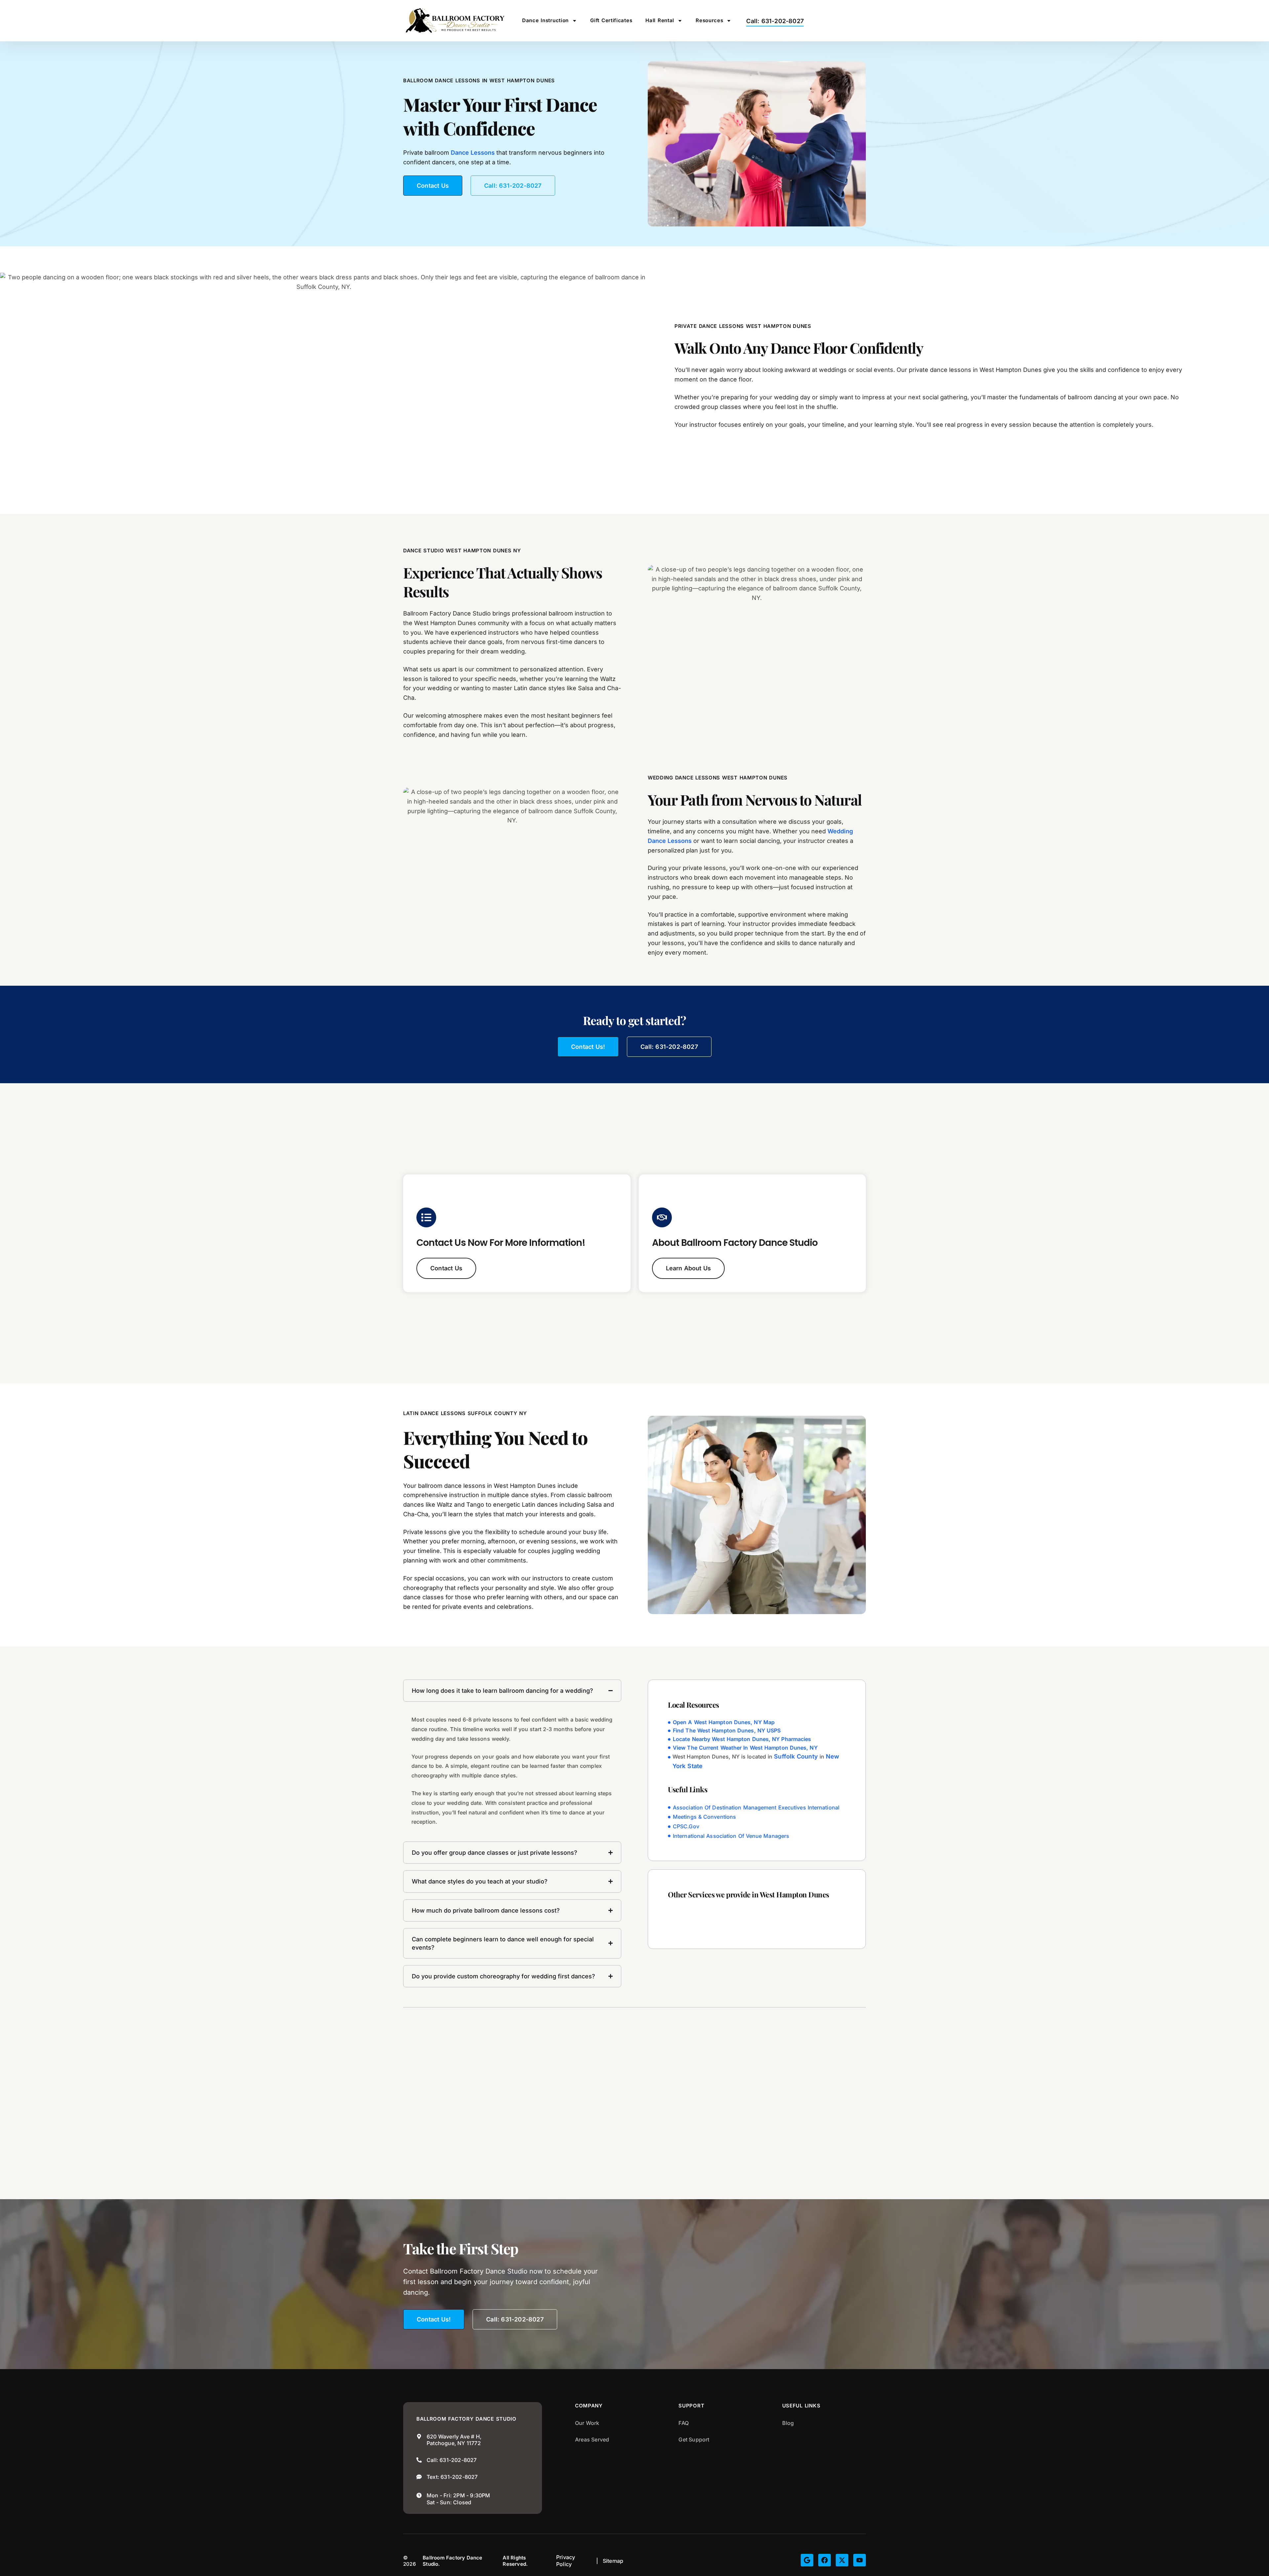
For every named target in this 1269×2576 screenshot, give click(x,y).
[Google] (807, 2560)
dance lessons (473, 153)
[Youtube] (860, 2560)
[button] (689, 1268)
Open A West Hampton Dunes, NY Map (724, 1722)
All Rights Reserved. (515, 2561)
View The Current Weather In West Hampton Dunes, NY (745, 1748)
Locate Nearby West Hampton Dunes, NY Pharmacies (742, 1739)
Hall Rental (660, 20)
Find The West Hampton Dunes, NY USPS (727, 1731)
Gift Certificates (611, 20)
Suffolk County (796, 1757)
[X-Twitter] (842, 2560)
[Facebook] (825, 2560)
